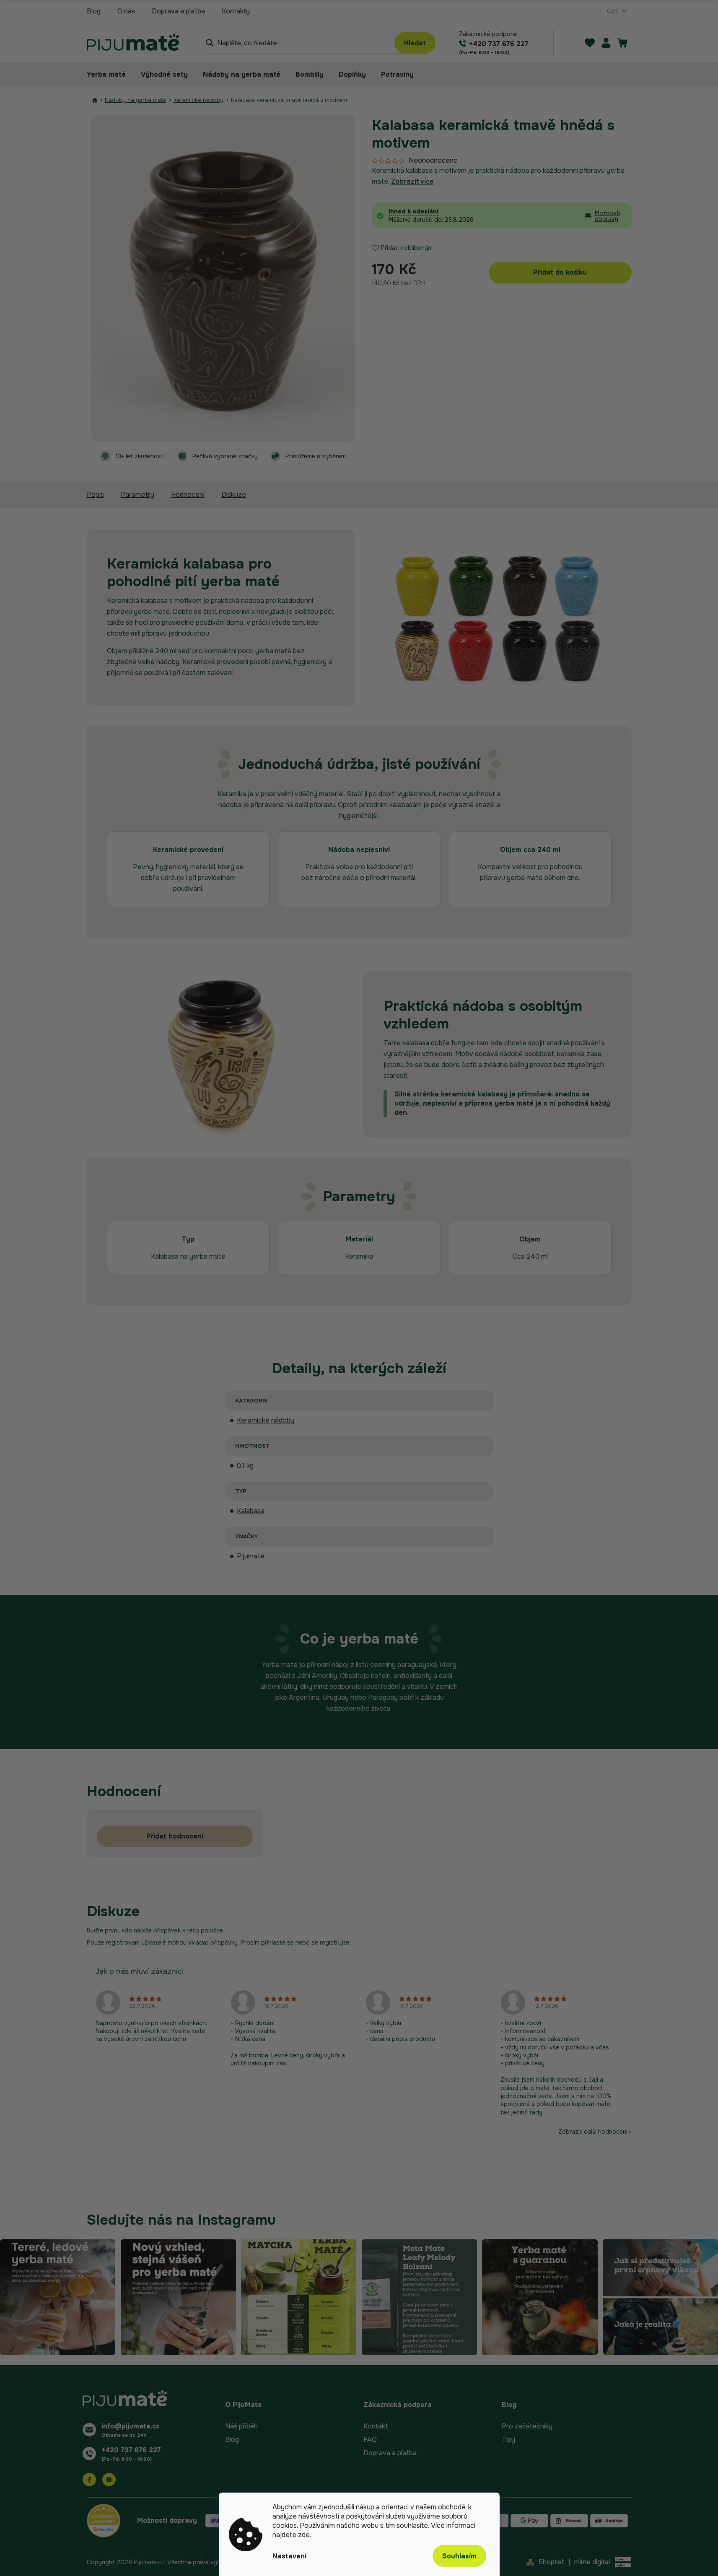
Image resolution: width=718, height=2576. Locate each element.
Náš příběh (241, 2426)
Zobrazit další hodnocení (593, 2132)
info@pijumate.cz (131, 2426)
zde (304, 2535)
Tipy (508, 2440)
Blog (94, 11)
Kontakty (236, 11)
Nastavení (289, 2556)
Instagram (109, 2480)
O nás (126, 11)
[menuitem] (110, 75)
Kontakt (376, 2426)
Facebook (89, 2480)
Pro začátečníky (527, 2426)
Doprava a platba (178, 11)
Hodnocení (188, 495)
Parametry (137, 495)
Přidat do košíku (560, 272)
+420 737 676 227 (131, 2450)
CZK (613, 11)
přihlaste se (277, 1942)
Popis (95, 495)
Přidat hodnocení (175, 1836)
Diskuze (234, 495)
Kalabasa (251, 1511)
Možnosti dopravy (608, 216)
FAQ (370, 2440)
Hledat (415, 43)
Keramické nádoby (266, 1420)
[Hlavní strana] (95, 100)
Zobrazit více (412, 181)
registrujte (334, 1942)
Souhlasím (459, 2556)
